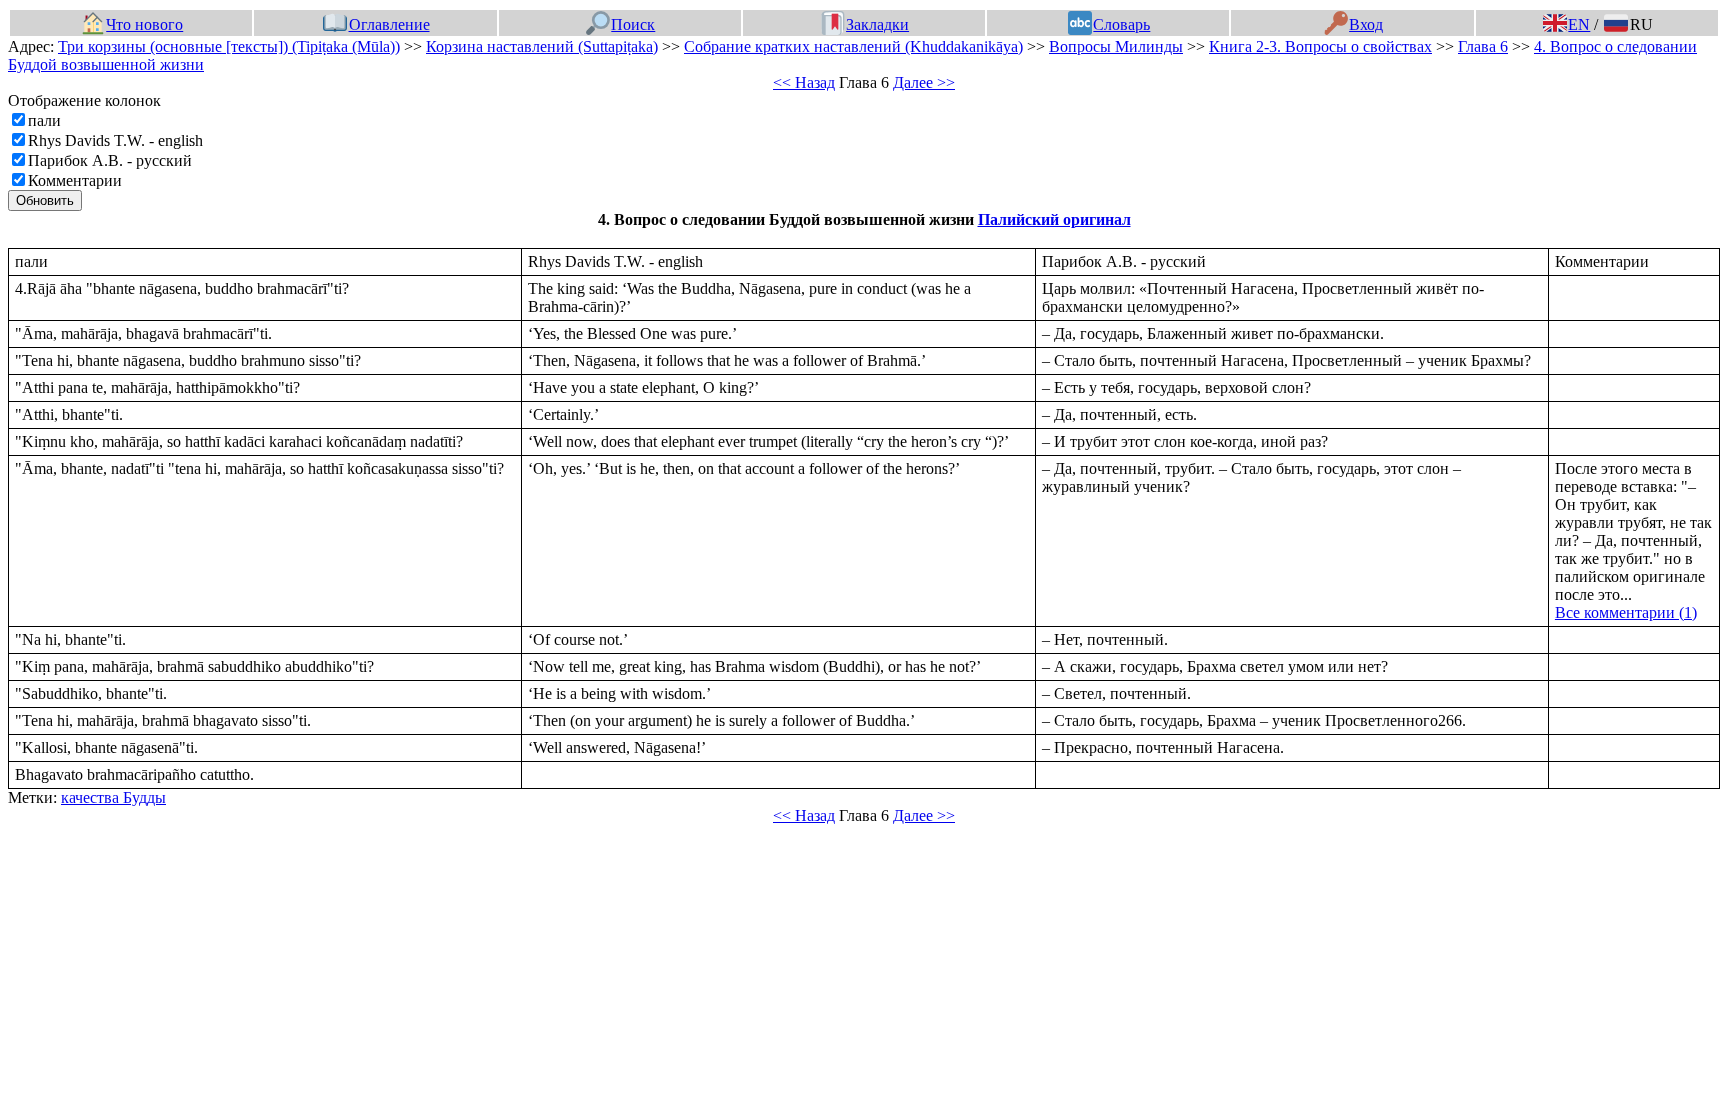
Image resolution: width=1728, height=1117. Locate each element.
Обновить (45, 200)
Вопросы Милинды (1116, 46)
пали (44, 120)
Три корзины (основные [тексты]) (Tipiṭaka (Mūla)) (229, 46)
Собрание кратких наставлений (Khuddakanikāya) (853, 46)
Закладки (877, 24)
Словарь (1121, 24)
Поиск (633, 24)
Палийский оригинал (1054, 219)
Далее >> (924, 82)
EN (1579, 24)
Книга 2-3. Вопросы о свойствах (1320, 46)
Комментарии (75, 180)
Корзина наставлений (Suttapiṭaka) (542, 46)
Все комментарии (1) (1626, 612)
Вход (1366, 24)
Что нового (144, 24)
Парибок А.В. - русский (110, 160)
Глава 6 (1483, 46)
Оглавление (389, 24)
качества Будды (113, 797)
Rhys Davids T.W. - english (115, 140)
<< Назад (804, 82)
